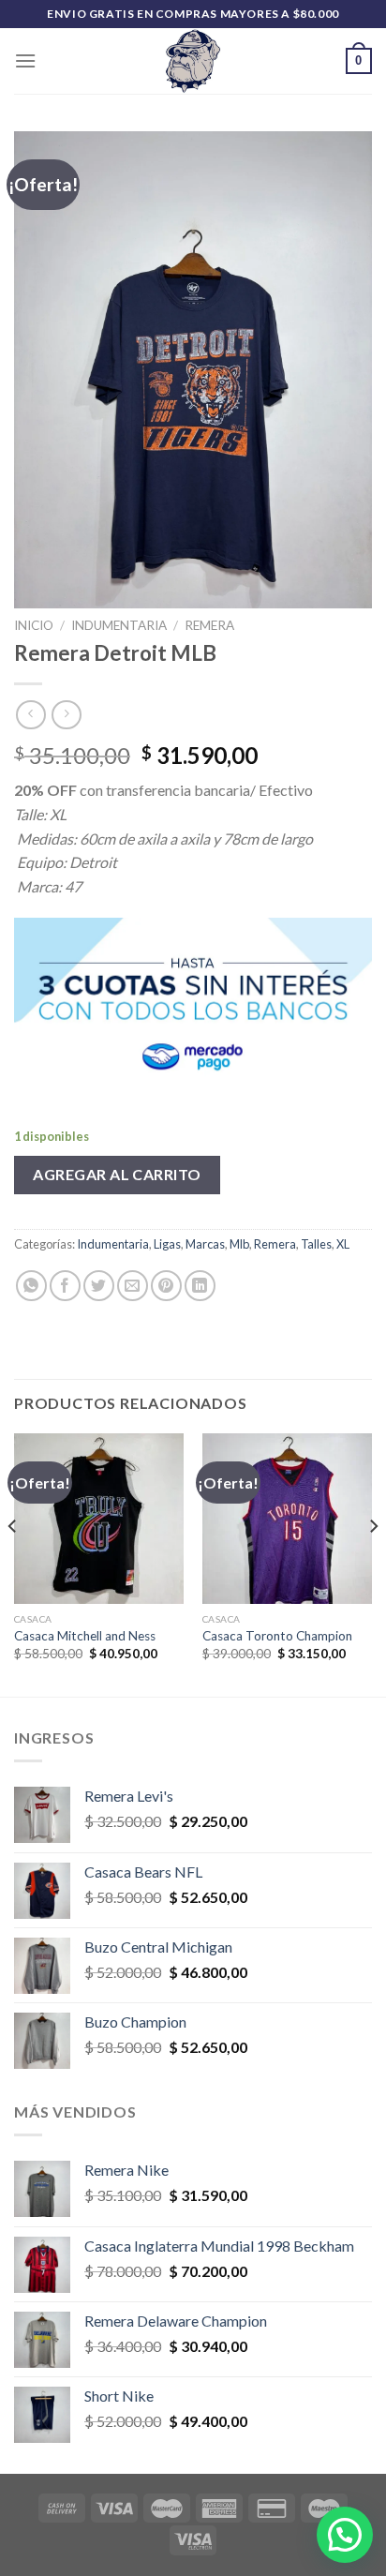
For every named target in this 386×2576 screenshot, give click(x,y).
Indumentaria (119, 625)
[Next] (373, 1563)
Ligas (167, 1244)
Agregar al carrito (117, 1174)
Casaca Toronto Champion (277, 1636)
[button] (345, 2535)
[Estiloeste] (193, 61)
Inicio (34, 625)
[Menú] (25, 60)
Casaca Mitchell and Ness (85, 1636)
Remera (209, 625)
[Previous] (13, 1563)
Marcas (205, 1244)
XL (343, 1244)
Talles (316, 1244)
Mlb (239, 1244)
